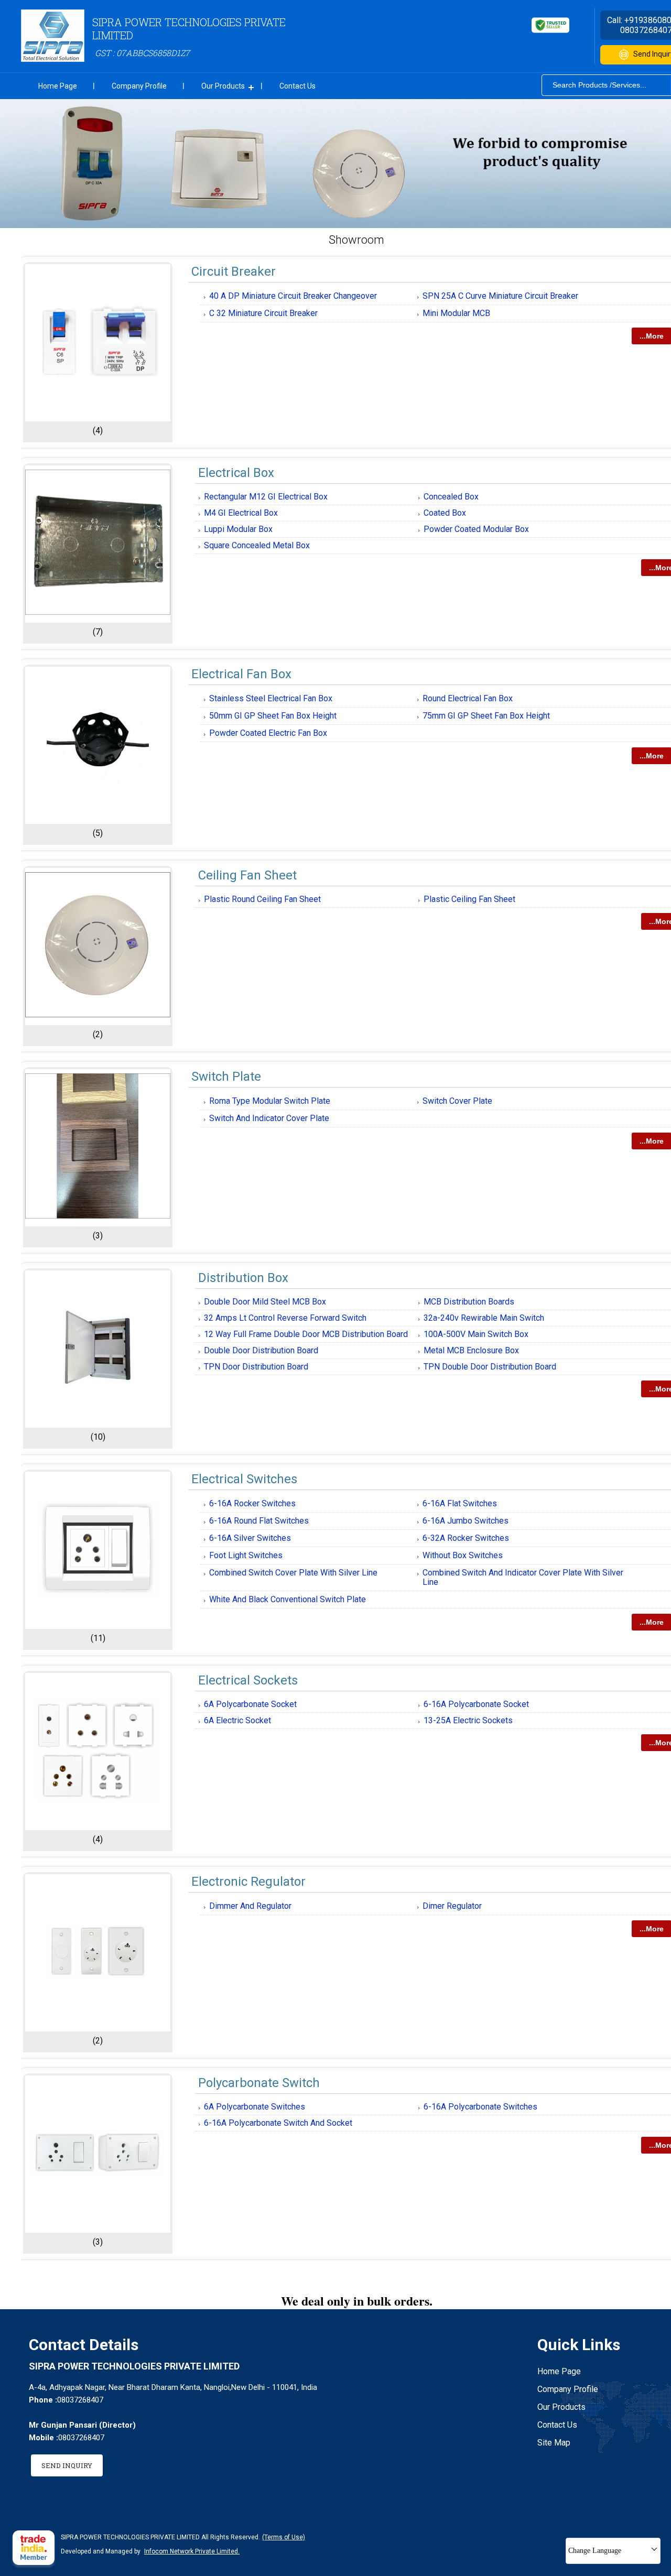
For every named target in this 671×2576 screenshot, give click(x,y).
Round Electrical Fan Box (468, 698)
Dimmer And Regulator (250, 1906)
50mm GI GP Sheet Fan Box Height (273, 716)
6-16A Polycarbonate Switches (480, 2107)
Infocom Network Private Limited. (192, 2551)
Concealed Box (451, 497)
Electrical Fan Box (241, 674)
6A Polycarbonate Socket (250, 1704)
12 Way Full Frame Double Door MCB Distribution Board (306, 1334)
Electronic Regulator (248, 1882)
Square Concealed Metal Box (257, 545)
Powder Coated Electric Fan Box (268, 733)
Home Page (58, 86)
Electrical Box (236, 473)
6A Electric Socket (237, 1720)
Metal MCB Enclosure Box (471, 1350)
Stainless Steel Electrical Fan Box (271, 698)
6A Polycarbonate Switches (255, 2107)
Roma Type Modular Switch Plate (270, 1101)
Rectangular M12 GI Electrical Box (266, 497)
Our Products (223, 86)
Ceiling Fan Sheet (247, 875)
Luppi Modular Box (238, 529)
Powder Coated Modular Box (476, 529)
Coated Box (445, 513)
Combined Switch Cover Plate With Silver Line (293, 1573)
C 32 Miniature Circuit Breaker (263, 313)
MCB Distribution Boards (469, 1302)
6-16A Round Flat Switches (259, 1521)
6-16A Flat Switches (460, 1503)
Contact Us (297, 86)
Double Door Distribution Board (261, 1350)
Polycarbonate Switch (259, 2083)
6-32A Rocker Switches (466, 1538)
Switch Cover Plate (457, 1101)
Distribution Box (243, 1278)
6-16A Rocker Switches (252, 1503)
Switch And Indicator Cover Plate (269, 1118)
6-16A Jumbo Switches (466, 1521)
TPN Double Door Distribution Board (490, 1367)
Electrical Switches (244, 1479)
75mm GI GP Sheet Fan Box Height (486, 716)
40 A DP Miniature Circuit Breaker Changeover (293, 296)
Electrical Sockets (248, 1680)
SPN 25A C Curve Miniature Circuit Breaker (500, 296)
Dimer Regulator (452, 1906)
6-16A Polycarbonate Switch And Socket (278, 2123)
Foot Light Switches (246, 1555)
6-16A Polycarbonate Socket (476, 1704)
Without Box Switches (463, 1555)
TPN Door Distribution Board (256, 1367)
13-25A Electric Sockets (468, 1720)
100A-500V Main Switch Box (476, 1334)
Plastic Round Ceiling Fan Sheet (262, 899)
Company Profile (139, 86)
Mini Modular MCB (456, 313)
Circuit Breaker (234, 271)
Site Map (554, 2443)
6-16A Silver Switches (250, 1538)
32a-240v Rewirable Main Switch (484, 1318)
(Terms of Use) (284, 2537)
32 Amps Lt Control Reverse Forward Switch (285, 1318)
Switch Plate (226, 1077)
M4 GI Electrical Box (241, 513)
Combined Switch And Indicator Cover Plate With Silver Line (523, 1577)
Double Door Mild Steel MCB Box (265, 1302)
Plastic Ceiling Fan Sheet (469, 899)
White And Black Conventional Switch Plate (288, 1599)
